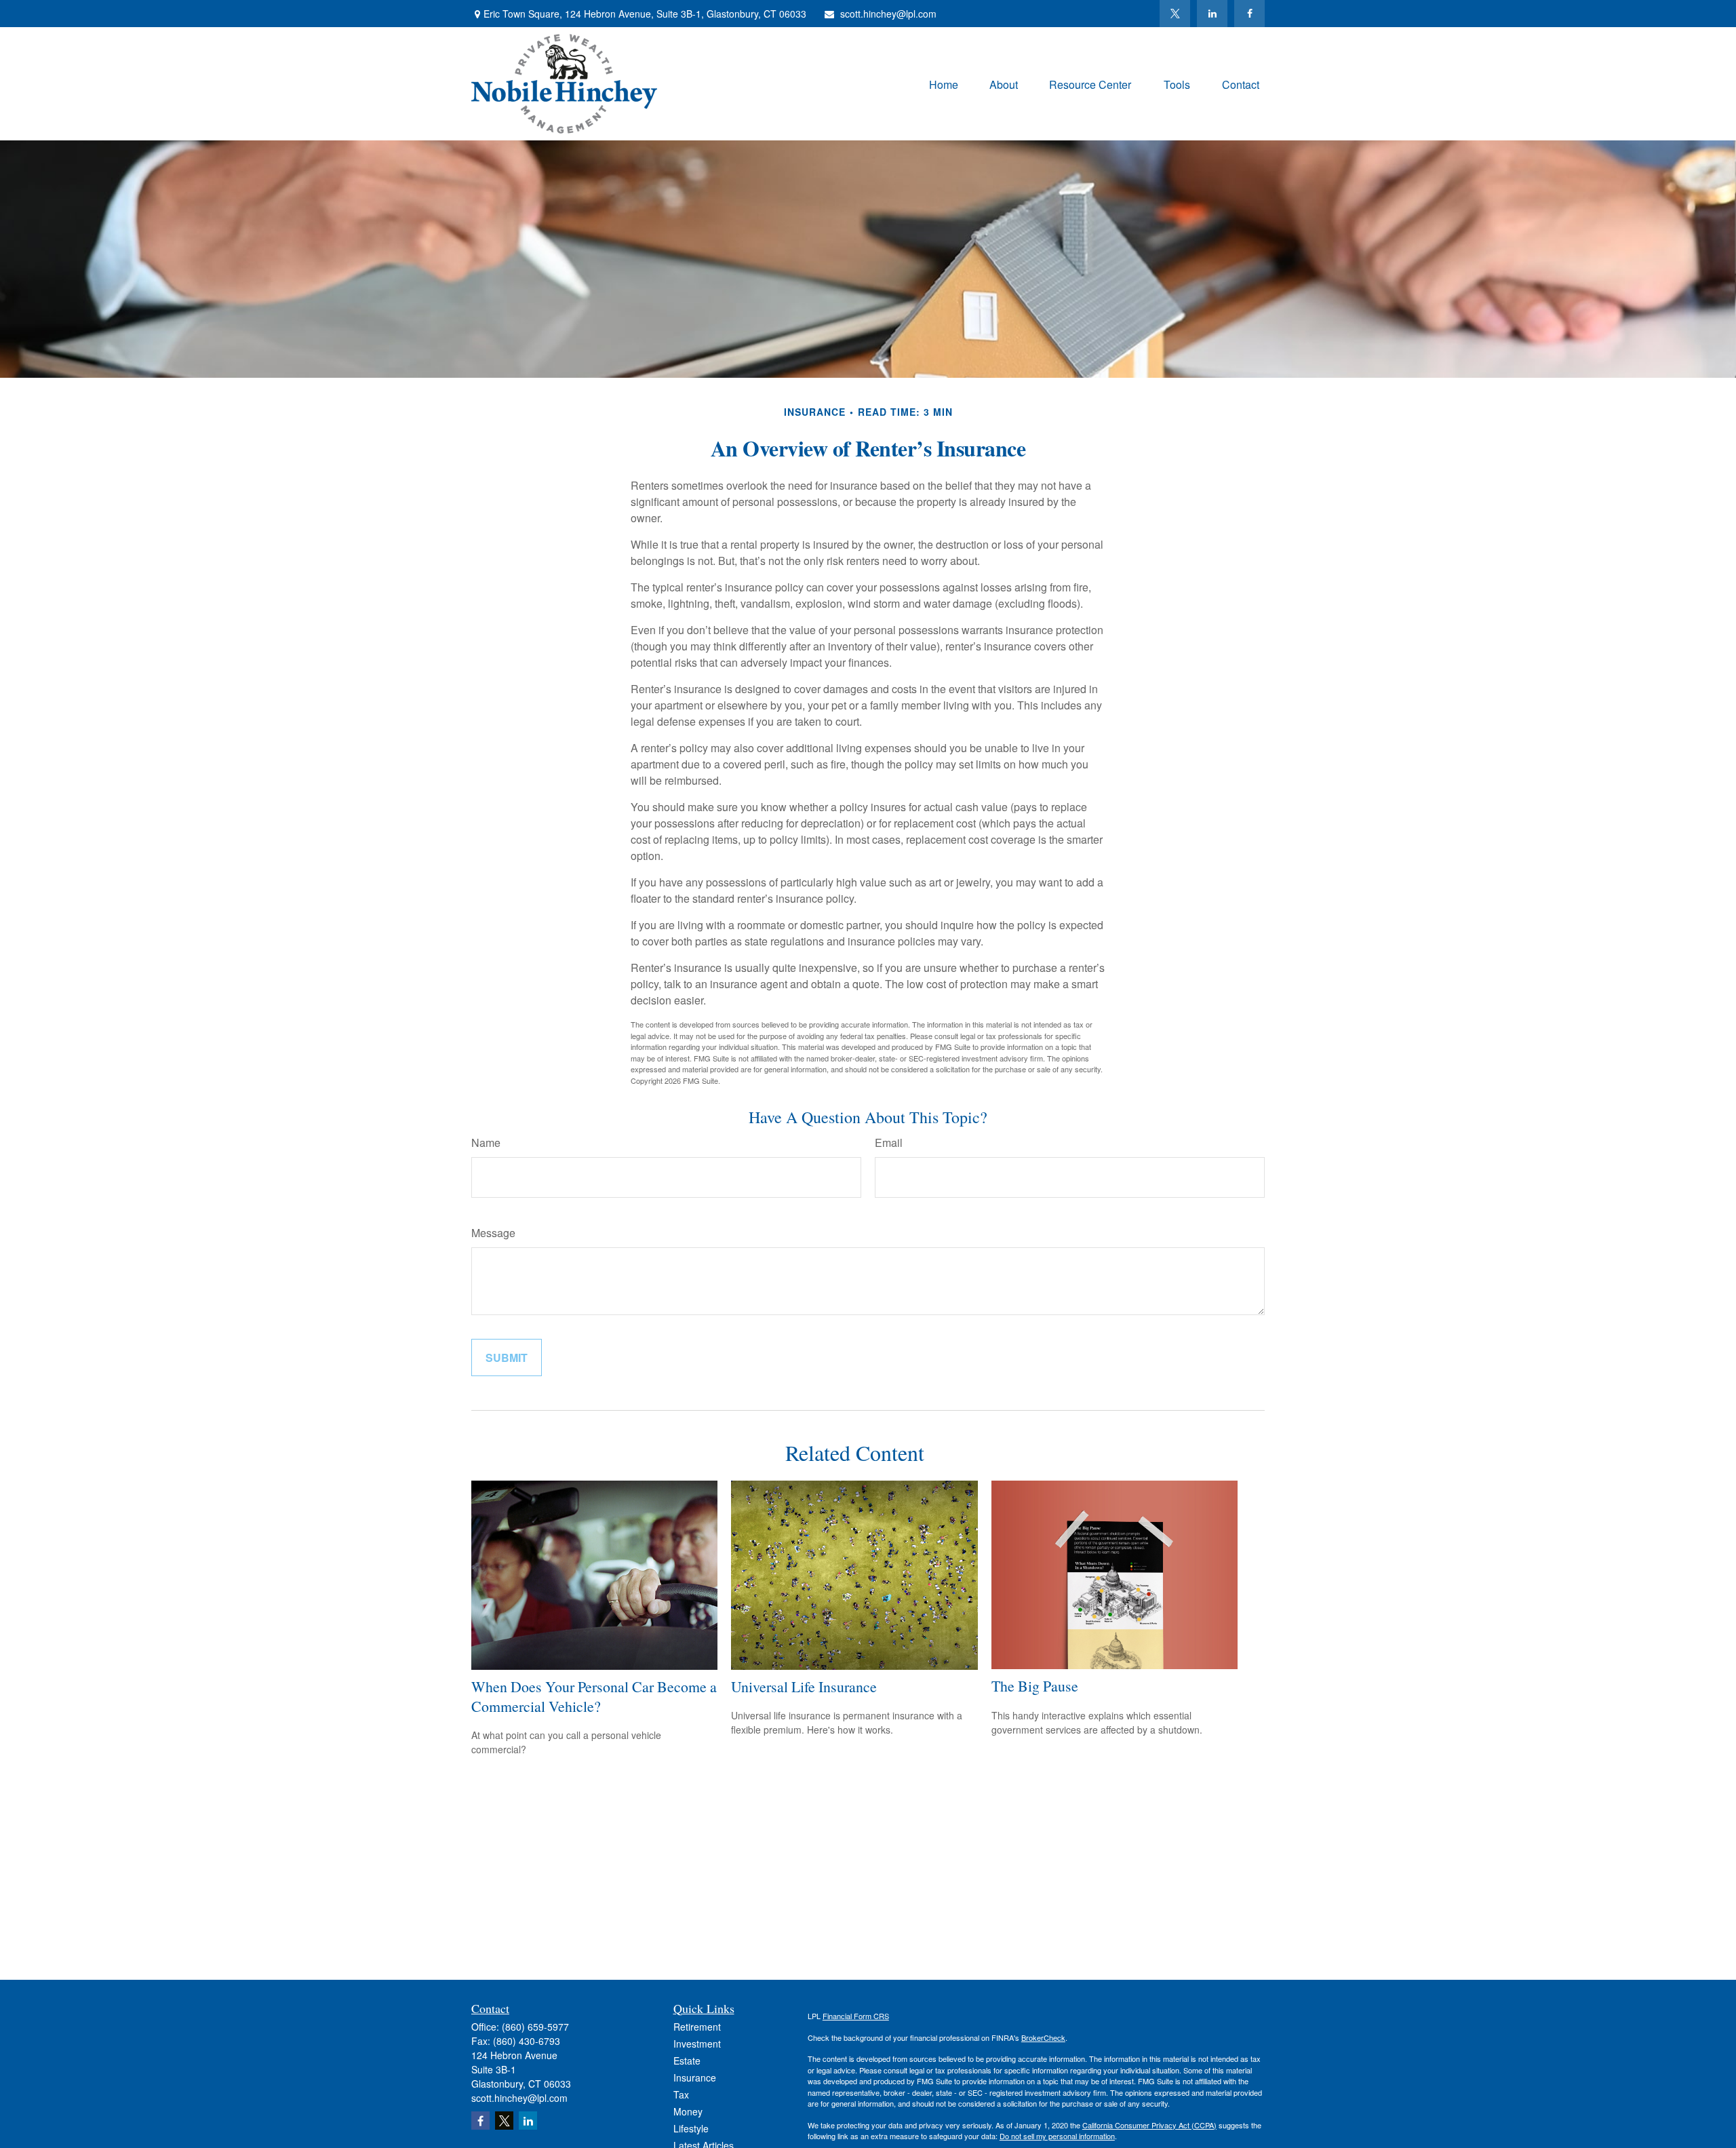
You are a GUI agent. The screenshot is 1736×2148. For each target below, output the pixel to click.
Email (889, 1143)
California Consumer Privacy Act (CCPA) (1149, 2125)
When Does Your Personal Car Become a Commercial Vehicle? (594, 1696)
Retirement (697, 2027)
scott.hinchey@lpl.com (888, 14)
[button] (944, 84)
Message (493, 1233)
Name (486, 1143)
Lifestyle (691, 2128)
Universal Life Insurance (804, 1686)
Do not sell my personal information (1057, 2136)
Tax (681, 2094)
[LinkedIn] (1212, 14)
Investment (697, 2044)
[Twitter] (1175, 14)
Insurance (695, 2077)
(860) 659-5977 (535, 2027)
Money (688, 2111)
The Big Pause (1035, 1686)
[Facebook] (1249, 14)
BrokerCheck (1043, 2037)
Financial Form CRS (856, 2016)
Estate (687, 2061)
